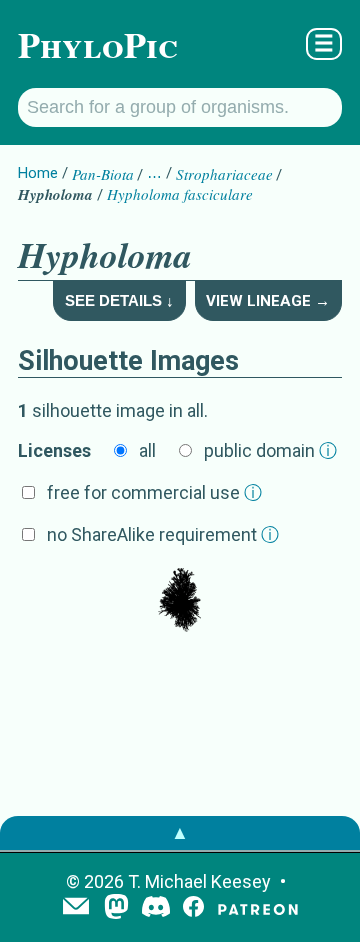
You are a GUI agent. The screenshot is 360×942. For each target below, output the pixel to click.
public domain (270, 450)
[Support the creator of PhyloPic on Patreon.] (258, 908)
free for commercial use (154, 492)
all (147, 450)
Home (38, 173)
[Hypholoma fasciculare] (180, 602)
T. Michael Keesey (199, 881)
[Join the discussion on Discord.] (156, 908)
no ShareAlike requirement (163, 534)
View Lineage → (268, 301)
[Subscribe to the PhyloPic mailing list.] (76, 908)
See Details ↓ (119, 300)
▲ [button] (180, 832)
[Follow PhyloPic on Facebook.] (193, 908)
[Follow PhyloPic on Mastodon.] (116, 908)
